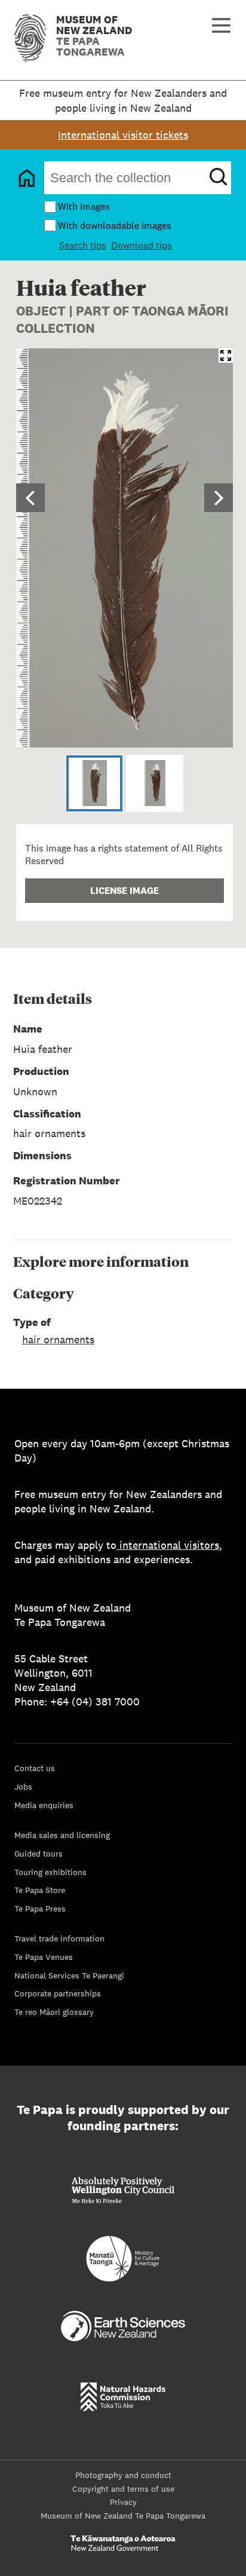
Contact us (35, 1768)
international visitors (169, 1545)
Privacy (123, 2502)
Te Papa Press (40, 1909)
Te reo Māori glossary (54, 2012)
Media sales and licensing (62, 1835)
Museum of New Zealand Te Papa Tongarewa (123, 2516)
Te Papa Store (40, 1890)
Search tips (83, 245)
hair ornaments (58, 1339)
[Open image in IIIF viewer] (226, 356)
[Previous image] (30, 498)
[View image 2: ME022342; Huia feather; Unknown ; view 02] (155, 783)
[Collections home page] (27, 178)
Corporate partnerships (58, 1993)
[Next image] (219, 498)
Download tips (142, 245)
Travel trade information (59, 1938)
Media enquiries (44, 1805)
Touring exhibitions (50, 1872)
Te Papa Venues (44, 1957)
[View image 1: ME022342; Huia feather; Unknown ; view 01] (94, 783)
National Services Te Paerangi (69, 1975)
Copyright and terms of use (123, 2489)
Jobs (23, 1787)
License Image (124, 891)
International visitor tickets (123, 135)
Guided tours (39, 1854)
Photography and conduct (123, 2475)
